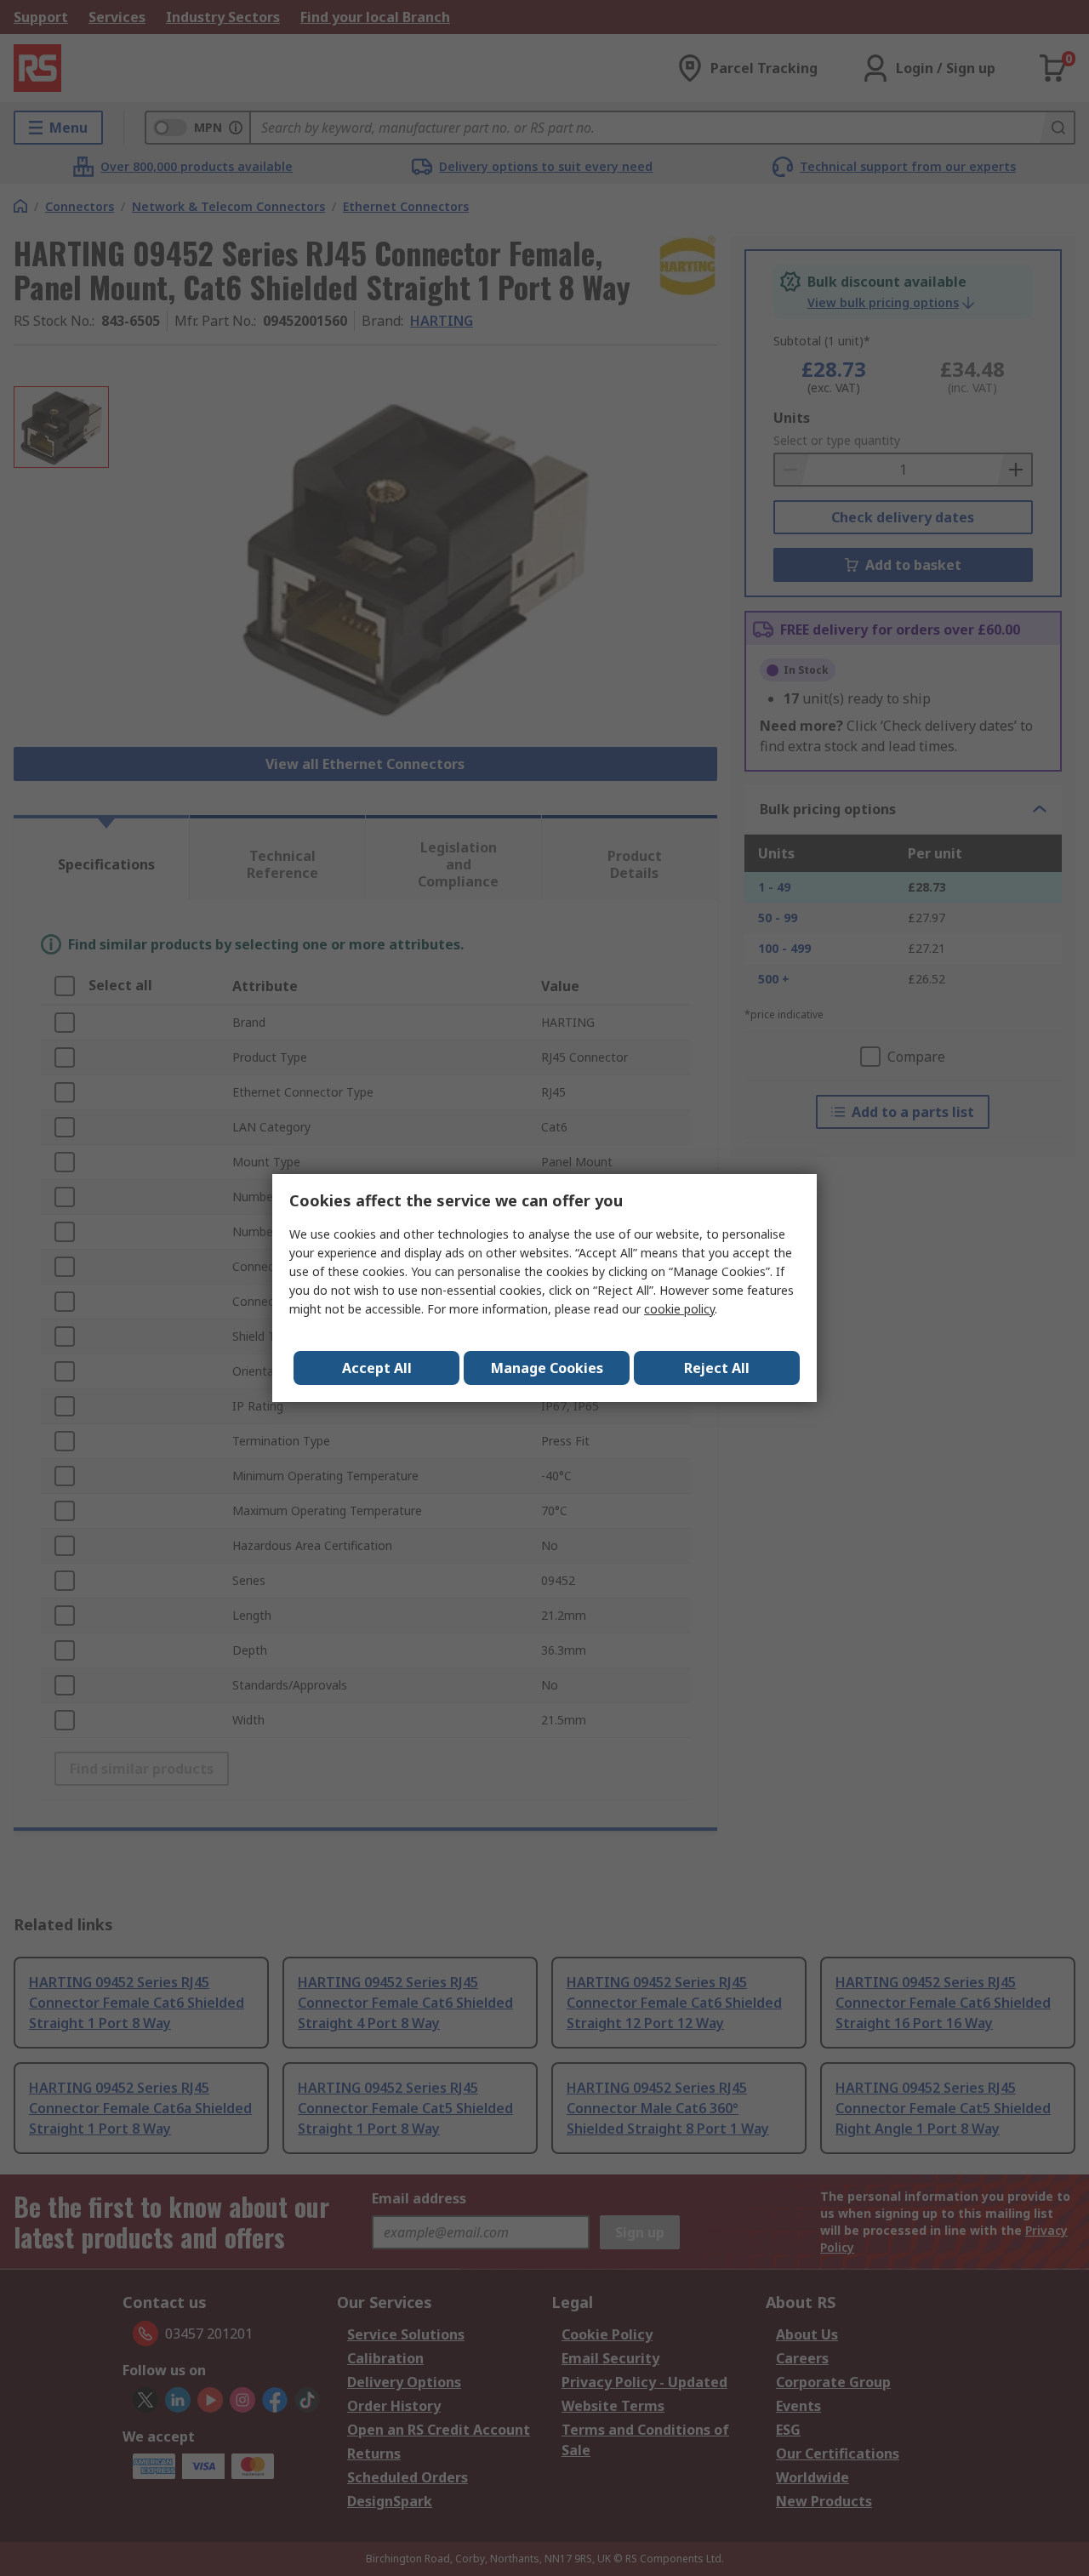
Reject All (717, 1368)
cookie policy (679, 1309)
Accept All (377, 1368)
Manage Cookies (547, 1368)
